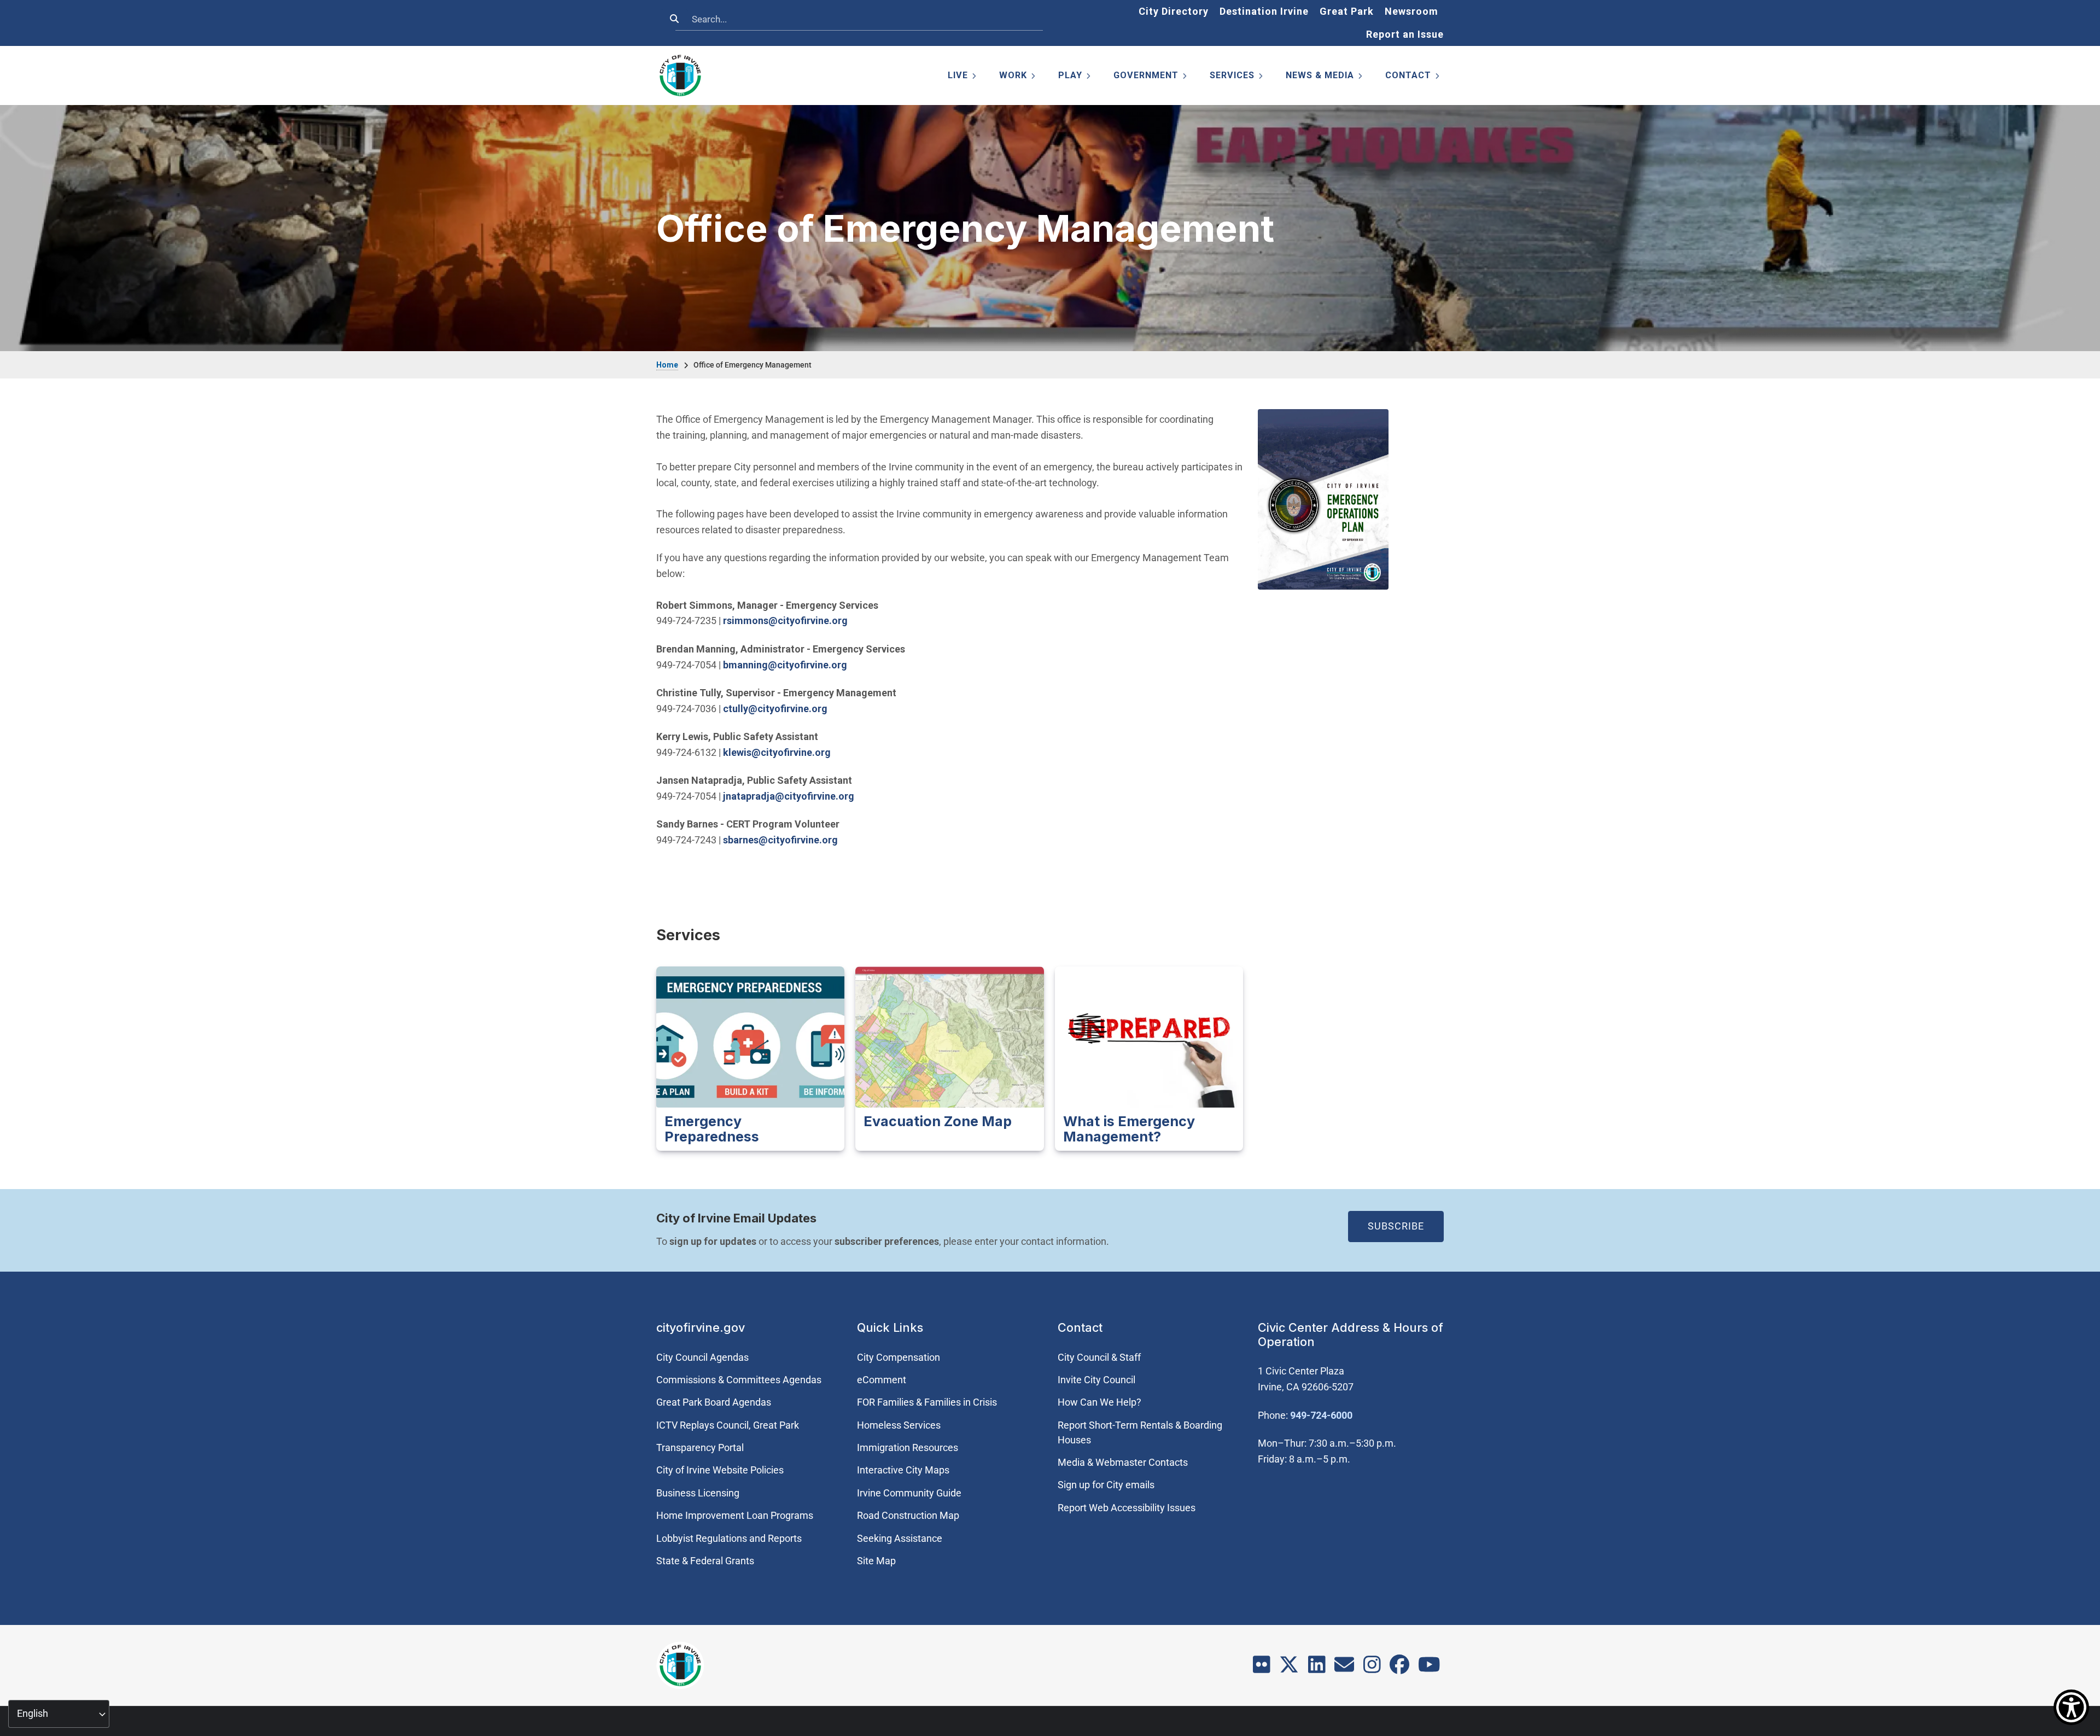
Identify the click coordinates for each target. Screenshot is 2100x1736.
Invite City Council (1096, 1380)
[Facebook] (1399, 1668)
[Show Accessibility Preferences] (2071, 1707)
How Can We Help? (1099, 1402)
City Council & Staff (1099, 1357)
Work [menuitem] (1018, 77)
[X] (1289, 1668)
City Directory (1174, 11)
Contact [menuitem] (1413, 77)
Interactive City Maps (903, 1470)
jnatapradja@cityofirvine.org (789, 796)
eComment (882, 1380)
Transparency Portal (700, 1447)
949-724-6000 (1321, 1415)
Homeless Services (899, 1425)
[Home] (680, 75)
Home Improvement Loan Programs (735, 1515)
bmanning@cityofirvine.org (785, 665)
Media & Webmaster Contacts (1123, 1462)
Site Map (876, 1561)
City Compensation (899, 1357)
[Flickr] (1262, 1668)
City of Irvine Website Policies (720, 1470)
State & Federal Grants (705, 1561)
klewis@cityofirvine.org (777, 752)
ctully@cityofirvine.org (775, 709)
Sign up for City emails (1106, 1485)
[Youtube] (1429, 1668)
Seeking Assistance (900, 1538)
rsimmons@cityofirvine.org (785, 621)
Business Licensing (698, 1493)
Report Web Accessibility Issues (1127, 1508)
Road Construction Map (908, 1515)
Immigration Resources (908, 1447)
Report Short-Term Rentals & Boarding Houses (1140, 1432)
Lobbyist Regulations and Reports (729, 1538)
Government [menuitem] (1151, 77)
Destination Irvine (1264, 11)
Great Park (1347, 11)
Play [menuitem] (1075, 77)
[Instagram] (1372, 1668)
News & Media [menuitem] (1325, 77)
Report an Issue (1405, 34)
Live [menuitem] (963, 77)
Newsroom (1411, 11)
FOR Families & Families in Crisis (927, 1402)
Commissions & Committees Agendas (739, 1380)
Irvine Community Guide (909, 1493)
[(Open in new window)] (1323, 499)
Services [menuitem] (1237, 77)
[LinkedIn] (1317, 1668)
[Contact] (1344, 1668)
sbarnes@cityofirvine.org (780, 840)
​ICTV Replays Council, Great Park (728, 1425)
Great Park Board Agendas (714, 1402)
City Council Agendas (702, 1357)
